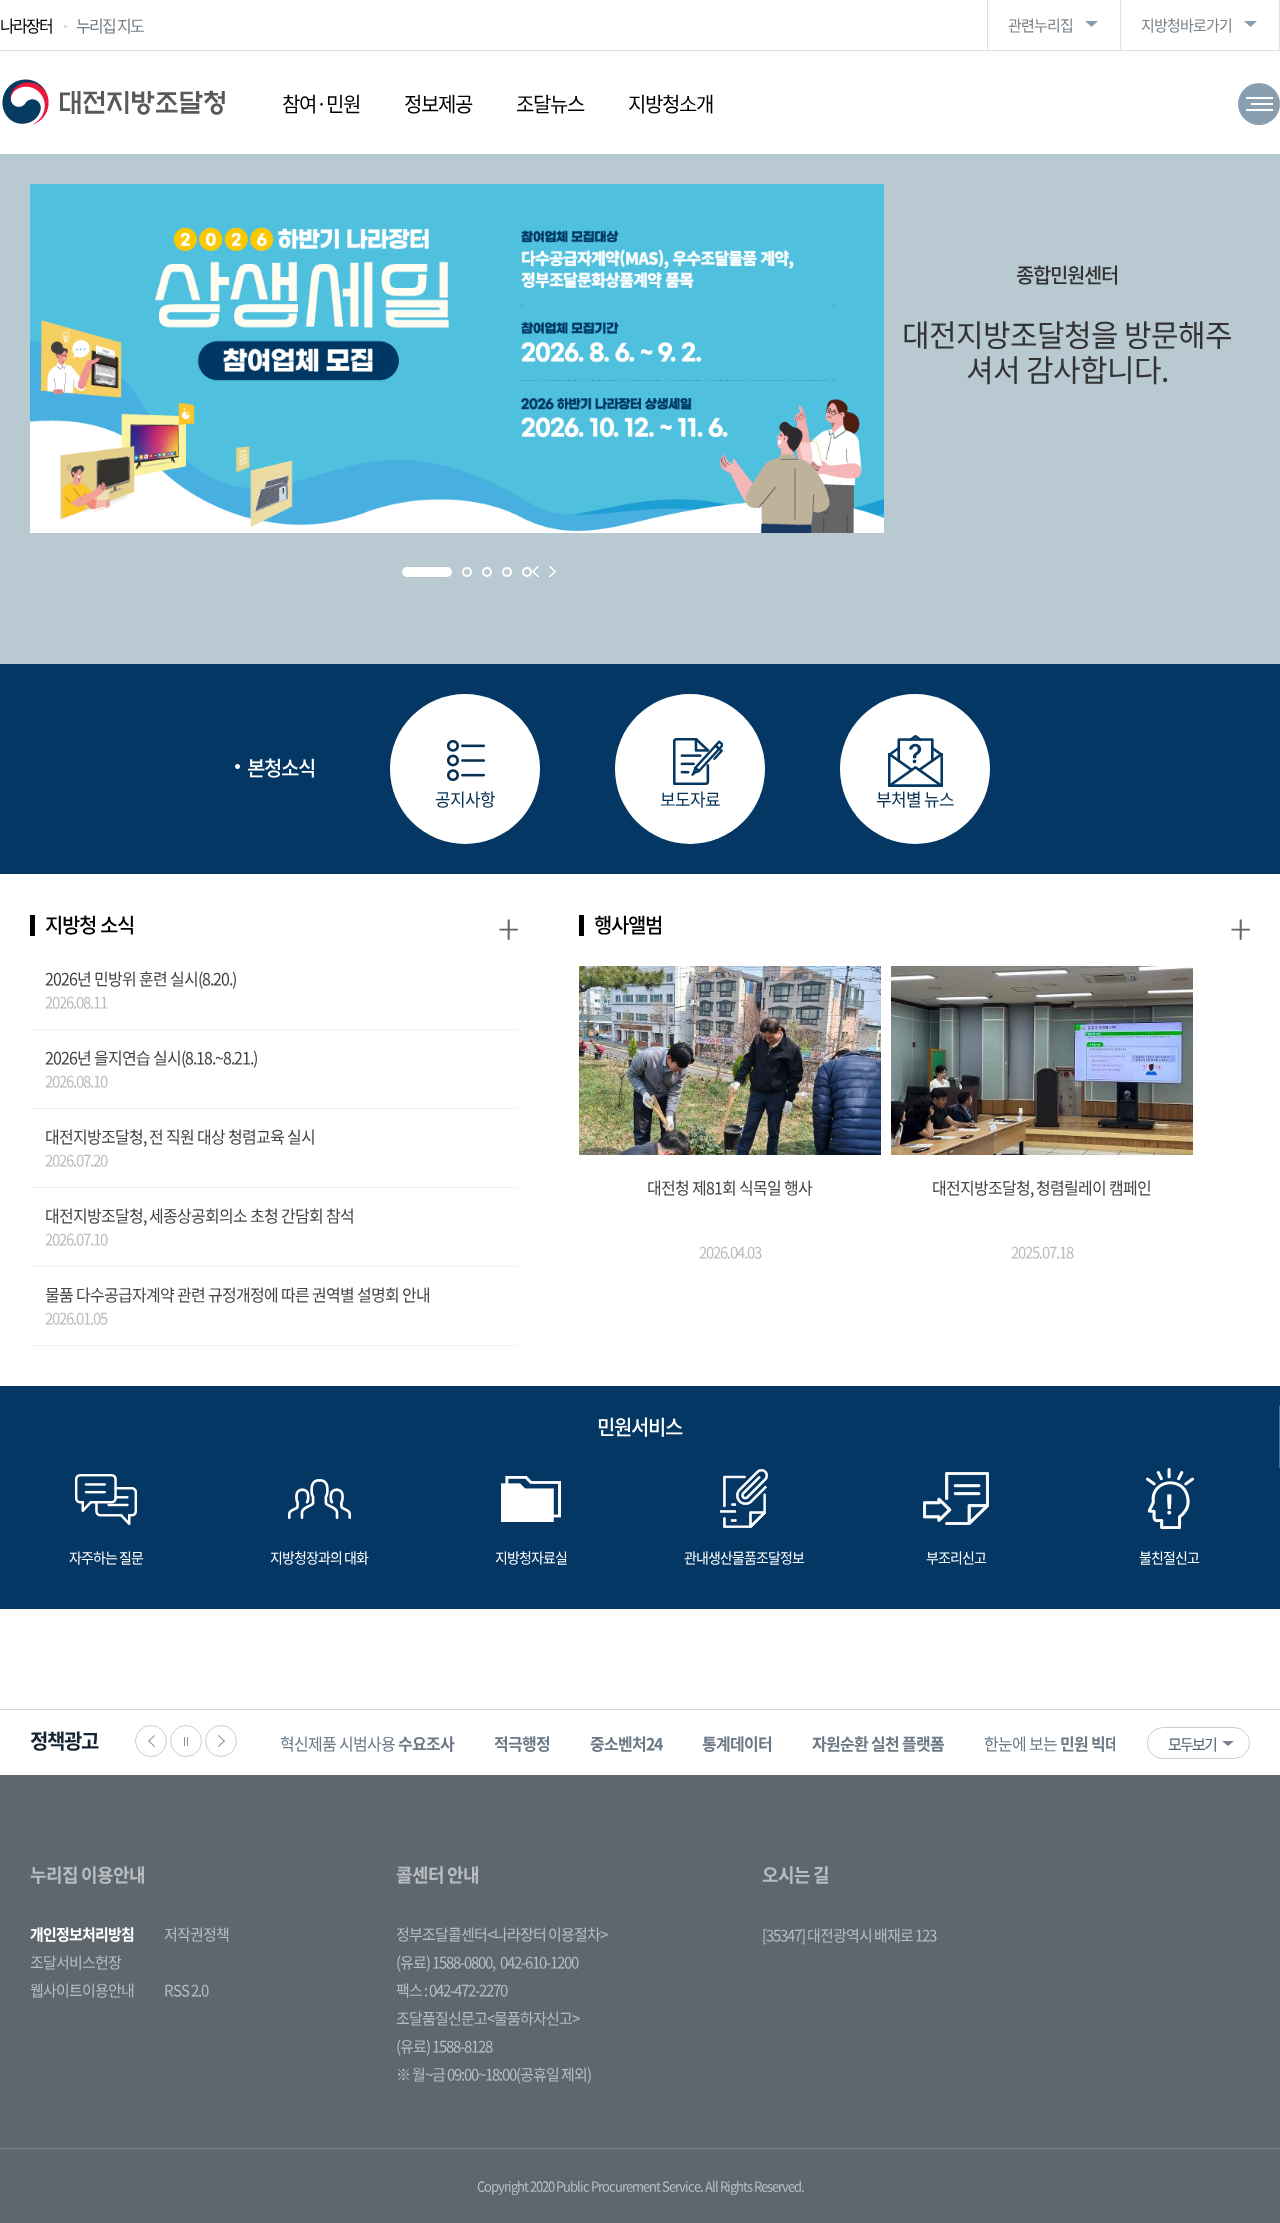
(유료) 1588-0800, (445, 1962)
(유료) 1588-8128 (444, 2046)
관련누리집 (1040, 25)
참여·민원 (321, 103)
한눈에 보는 (1065, 1743)
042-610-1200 (539, 1962)
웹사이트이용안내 (82, 1990)
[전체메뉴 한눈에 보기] (1259, 104)
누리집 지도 (109, 25)
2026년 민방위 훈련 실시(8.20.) (140, 978)
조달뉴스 (550, 103)
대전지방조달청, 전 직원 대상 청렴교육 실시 (180, 1136)
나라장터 (26, 25)
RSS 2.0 (186, 1990)
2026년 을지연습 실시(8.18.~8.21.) (151, 1057)
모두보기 (1192, 1744)
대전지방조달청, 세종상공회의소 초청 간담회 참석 (199, 1215)
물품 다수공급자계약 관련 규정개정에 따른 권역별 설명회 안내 (237, 1294)
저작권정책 (196, 1934)
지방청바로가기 (1186, 25)
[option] (367, 1742)
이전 (151, 1741)
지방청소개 (670, 103)
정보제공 (438, 103)
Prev (535, 571)
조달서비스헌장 (75, 1962)
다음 (221, 1741)
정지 (186, 1741)
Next (552, 571)
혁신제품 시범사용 (367, 1743)
